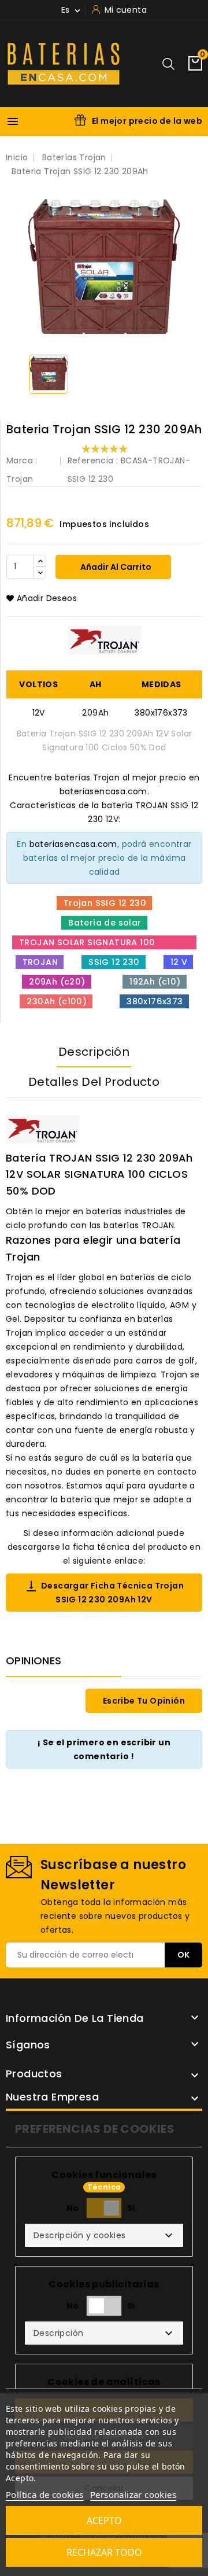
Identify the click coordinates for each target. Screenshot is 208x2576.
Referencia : (93, 460)
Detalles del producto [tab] (94, 1082)
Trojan (20, 479)
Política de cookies (45, 2494)
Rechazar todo (104, 2552)
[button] (104, 2235)
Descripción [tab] (94, 1052)
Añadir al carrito (115, 567)
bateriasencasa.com (73, 844)
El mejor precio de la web (147, 121)
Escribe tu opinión (144, 1701)
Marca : (22, 460)
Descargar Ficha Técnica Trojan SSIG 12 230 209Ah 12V (104, 1592)
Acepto (104, 2520)
